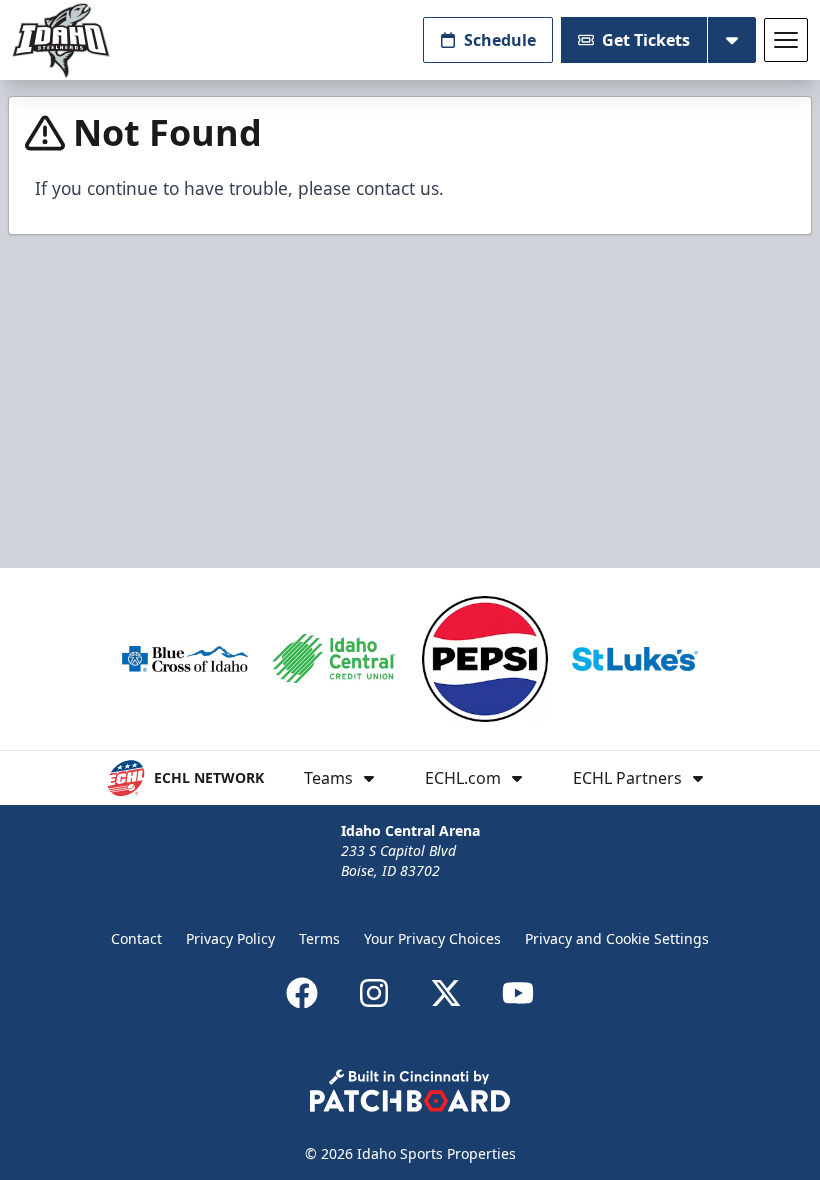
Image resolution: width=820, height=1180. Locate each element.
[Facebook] (302, 993)
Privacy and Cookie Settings (617, 938)
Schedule (500, 40)
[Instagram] (374, 993)
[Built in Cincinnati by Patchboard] (410, 1090)
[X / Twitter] (446, 993)
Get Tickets (646, 40)
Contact (136, 938)
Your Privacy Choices (432, 938)
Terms (319, 938)
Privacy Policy (230, 938)
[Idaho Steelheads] (61, 40)
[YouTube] (518, 993)
